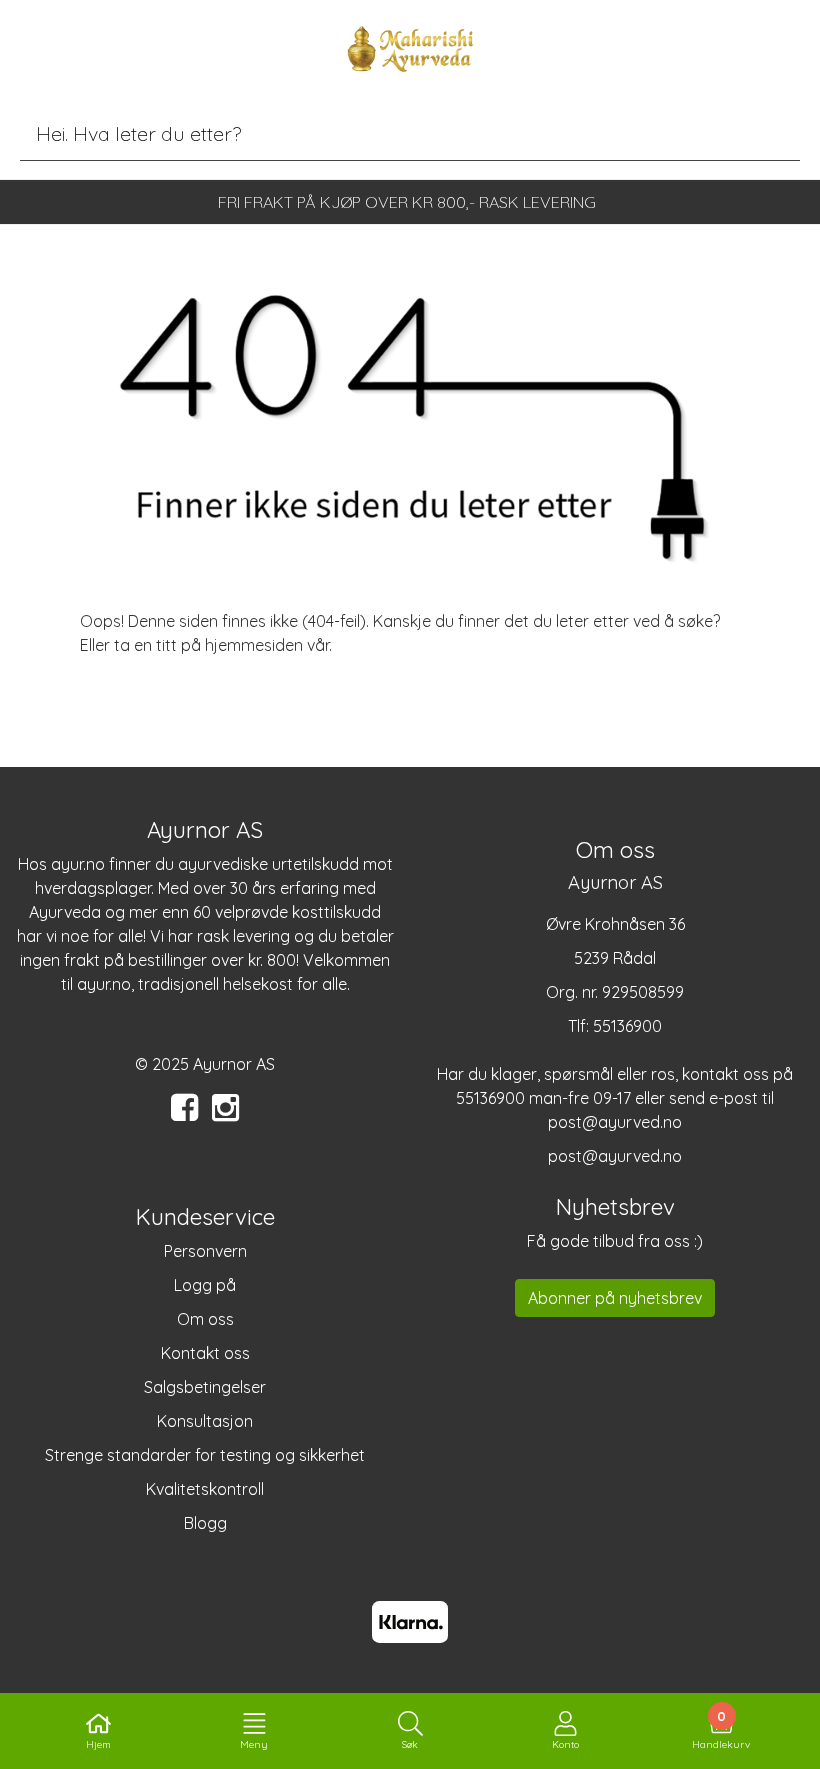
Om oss (205, 1319)
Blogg (205, 1523)
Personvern (205, 1251)
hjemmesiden (254, 645)
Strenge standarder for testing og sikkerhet (205, 1455)
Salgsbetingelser (205, 1387)
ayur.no (78, 864)
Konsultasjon (205, 1421)
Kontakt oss (205, 1353)
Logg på (205, 1285)
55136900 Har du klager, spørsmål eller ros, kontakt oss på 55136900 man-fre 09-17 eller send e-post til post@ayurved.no (615, 1074)
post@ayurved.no (615, 1156)
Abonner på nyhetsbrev (615, 1298)
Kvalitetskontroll (205, 1489)
